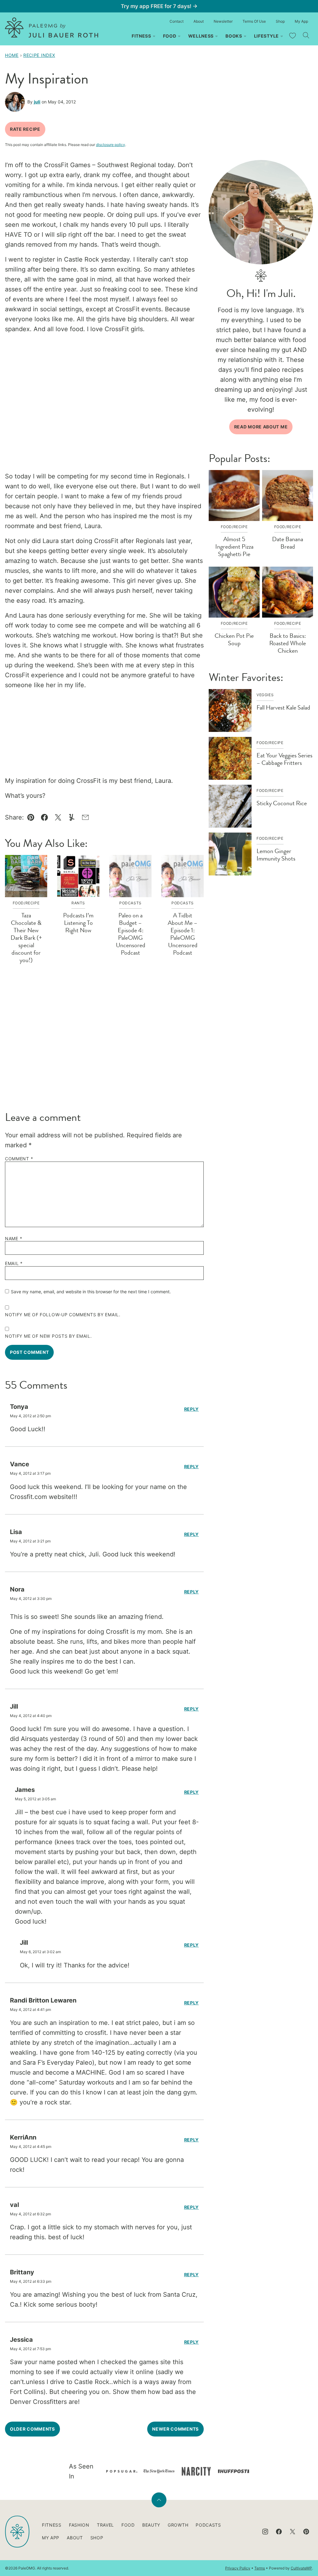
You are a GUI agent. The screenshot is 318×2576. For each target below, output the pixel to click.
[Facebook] (279, 2532)
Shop (280, 21)
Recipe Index (39, 55)
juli (37, 102)
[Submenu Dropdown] (154, 36)
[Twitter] (293, 2532)
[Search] (306, 35)
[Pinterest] (306, 2532)
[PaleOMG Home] (52, 27)
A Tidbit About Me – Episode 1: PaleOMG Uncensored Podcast (183, 934)
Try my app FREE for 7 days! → (159, 6)
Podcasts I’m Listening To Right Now (78, 923)
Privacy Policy (238, 2568)
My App (301, 21)
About (199, 21)
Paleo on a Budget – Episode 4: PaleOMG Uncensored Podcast (131, 934)
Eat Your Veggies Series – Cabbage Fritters (284, 759)
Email (14, 1263)
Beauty (151, 2525)
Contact (177, 21)
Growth (178, 2525)
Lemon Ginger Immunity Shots (276, 855)
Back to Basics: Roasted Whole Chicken (288, 643)
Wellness (201, 36)
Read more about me (261, 427)
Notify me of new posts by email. (48, 1336)
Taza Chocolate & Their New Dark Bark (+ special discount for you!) (26, 938)
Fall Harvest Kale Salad (283, 708)
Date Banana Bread (288, 543)
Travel (105, 2525)
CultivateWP (301, 2568)
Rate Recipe (25, 129)
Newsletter (223, 21)
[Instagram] (265, 2532)
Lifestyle (266, 36)
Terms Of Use (254, 21)
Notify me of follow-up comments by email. (63, 1315)
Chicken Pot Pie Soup (234, 639)
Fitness (141, 36)
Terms (260, 2568)
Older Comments (32, 2429)
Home (12, 55)
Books (234, 36)
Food (170, 36)
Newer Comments (175, 2429)
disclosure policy (111, 145)
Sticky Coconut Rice (282, 803)
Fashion (79, 2525)
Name (14, 1239)
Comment (19, 1159)
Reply (192, 1409)
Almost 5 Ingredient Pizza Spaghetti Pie (234, 547)
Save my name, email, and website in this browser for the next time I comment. (91, 1292)
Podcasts (208, 2525)
